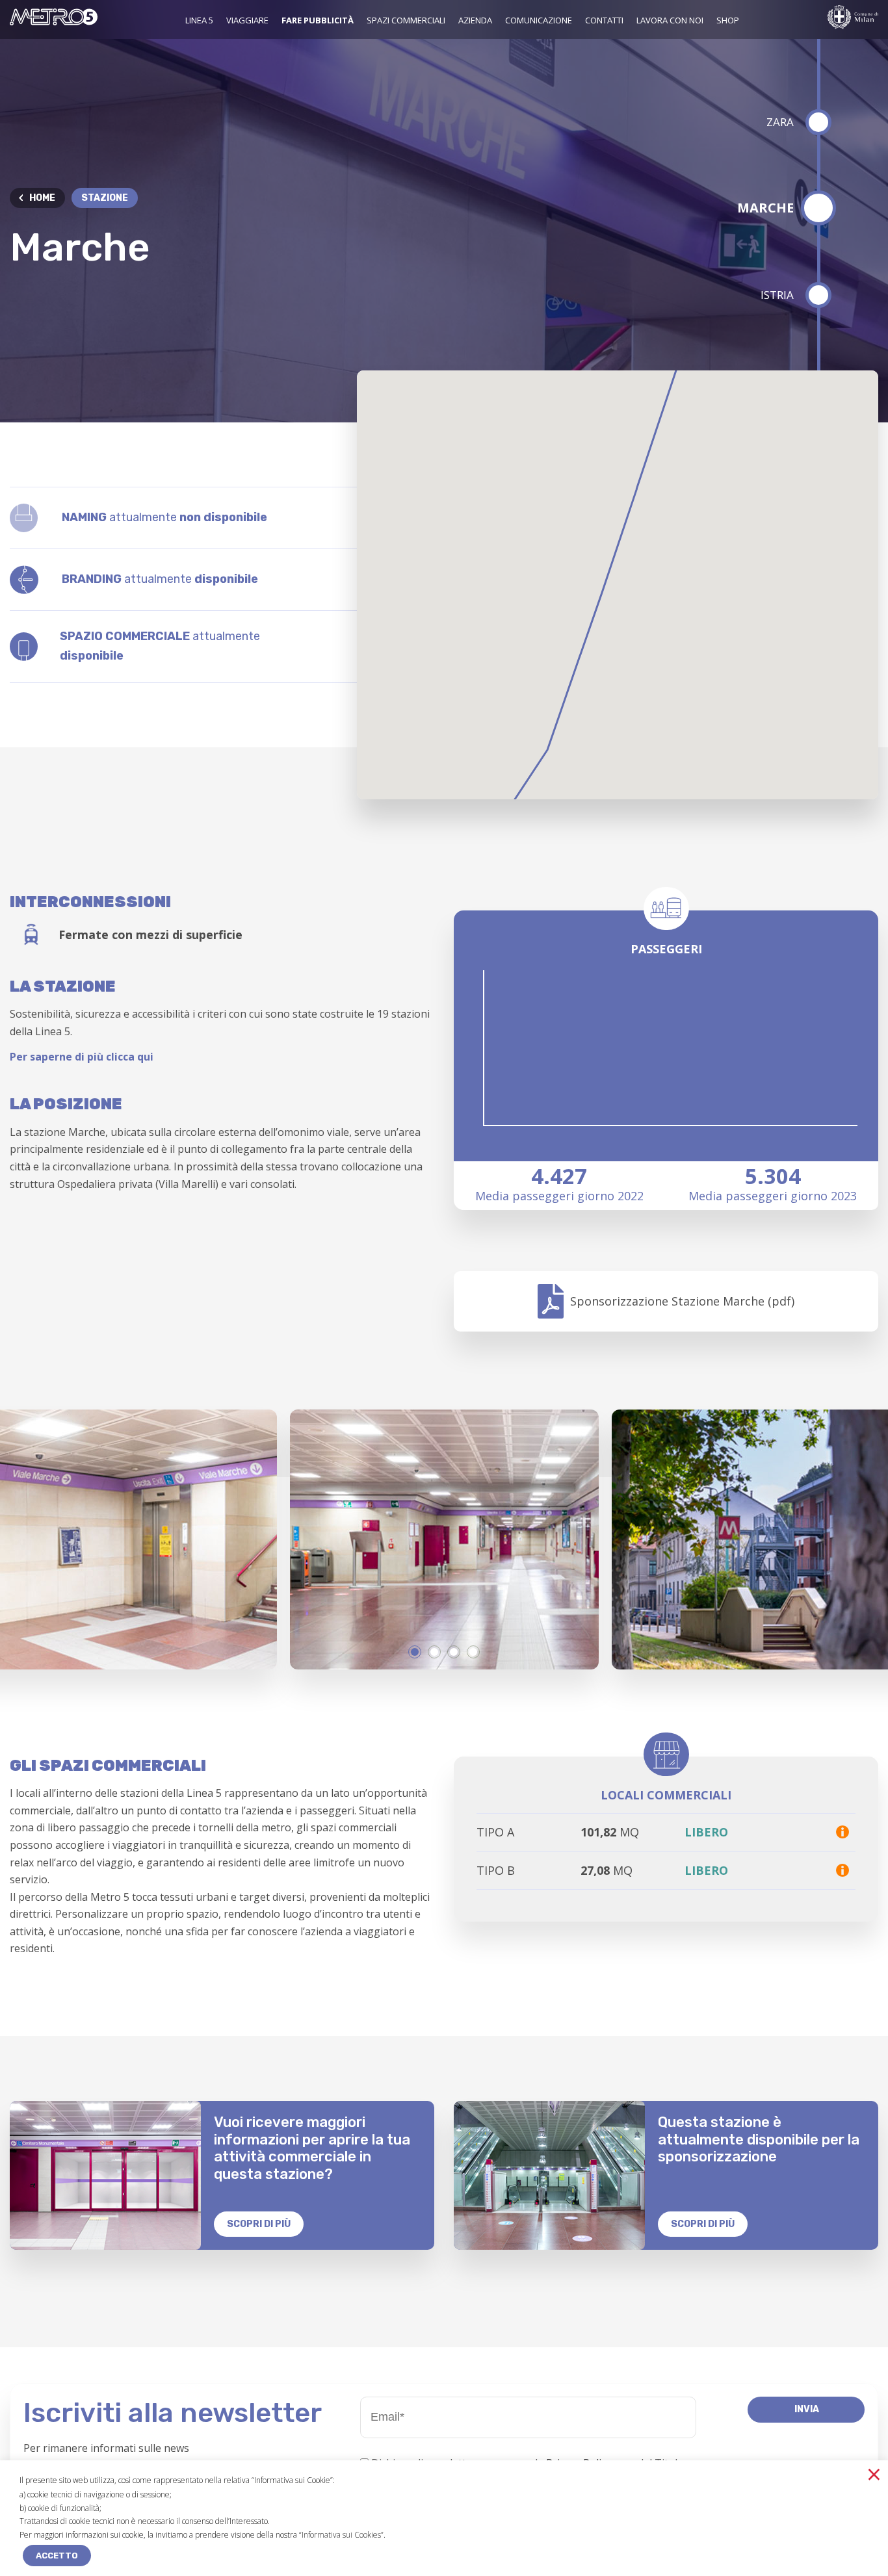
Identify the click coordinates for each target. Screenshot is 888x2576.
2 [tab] (434, 1652)
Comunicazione (539, 20)
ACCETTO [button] (57, 2556)
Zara (780, 122)
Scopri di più (259, 2224)
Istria (777, 295)
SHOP (728, 20)
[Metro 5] (54, 21)
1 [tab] (415, 1652)
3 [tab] (454, 1652)
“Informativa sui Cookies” (341, 2535)
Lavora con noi (670, 20)
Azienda (475, 20)
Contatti (604, 20)
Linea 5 (199, 20)
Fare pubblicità (318, 20)
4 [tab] (473, 1652)
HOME (42, 198)
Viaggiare (247, 20)
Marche (765, 208)
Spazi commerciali (406, 20)
